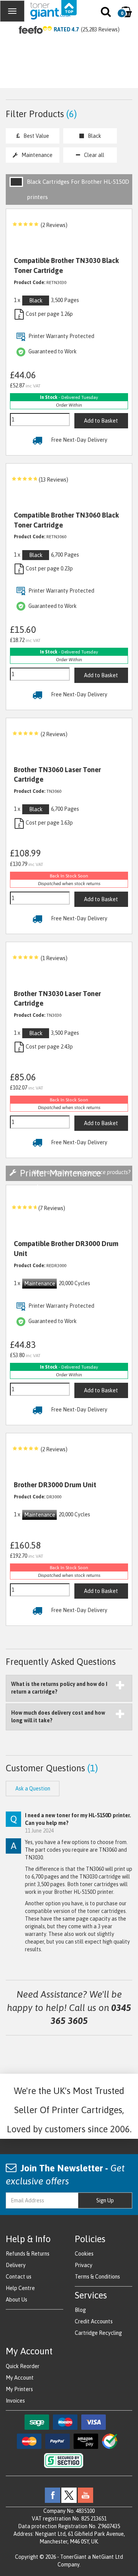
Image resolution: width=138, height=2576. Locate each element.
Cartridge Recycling (98, 2333)
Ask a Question (33, 1789)
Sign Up (105, 2200)
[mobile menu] (12, 11)
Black (94, 136)
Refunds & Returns (28, 2254)
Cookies (84, 2254)
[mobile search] (106, 13)
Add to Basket (101, 421)
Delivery (16, 2265)
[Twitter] (69, 2494)
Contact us (19, 2277)
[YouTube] (85, 2494)
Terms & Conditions (97, 2277)
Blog (80, 2310)
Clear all (94, 155)
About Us (16, 2300)
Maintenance (37, 155)
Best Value (36, 136)
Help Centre (20, 2288)
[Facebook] (53, 2494)
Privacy (84, 2265)
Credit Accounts (94, 2321)
